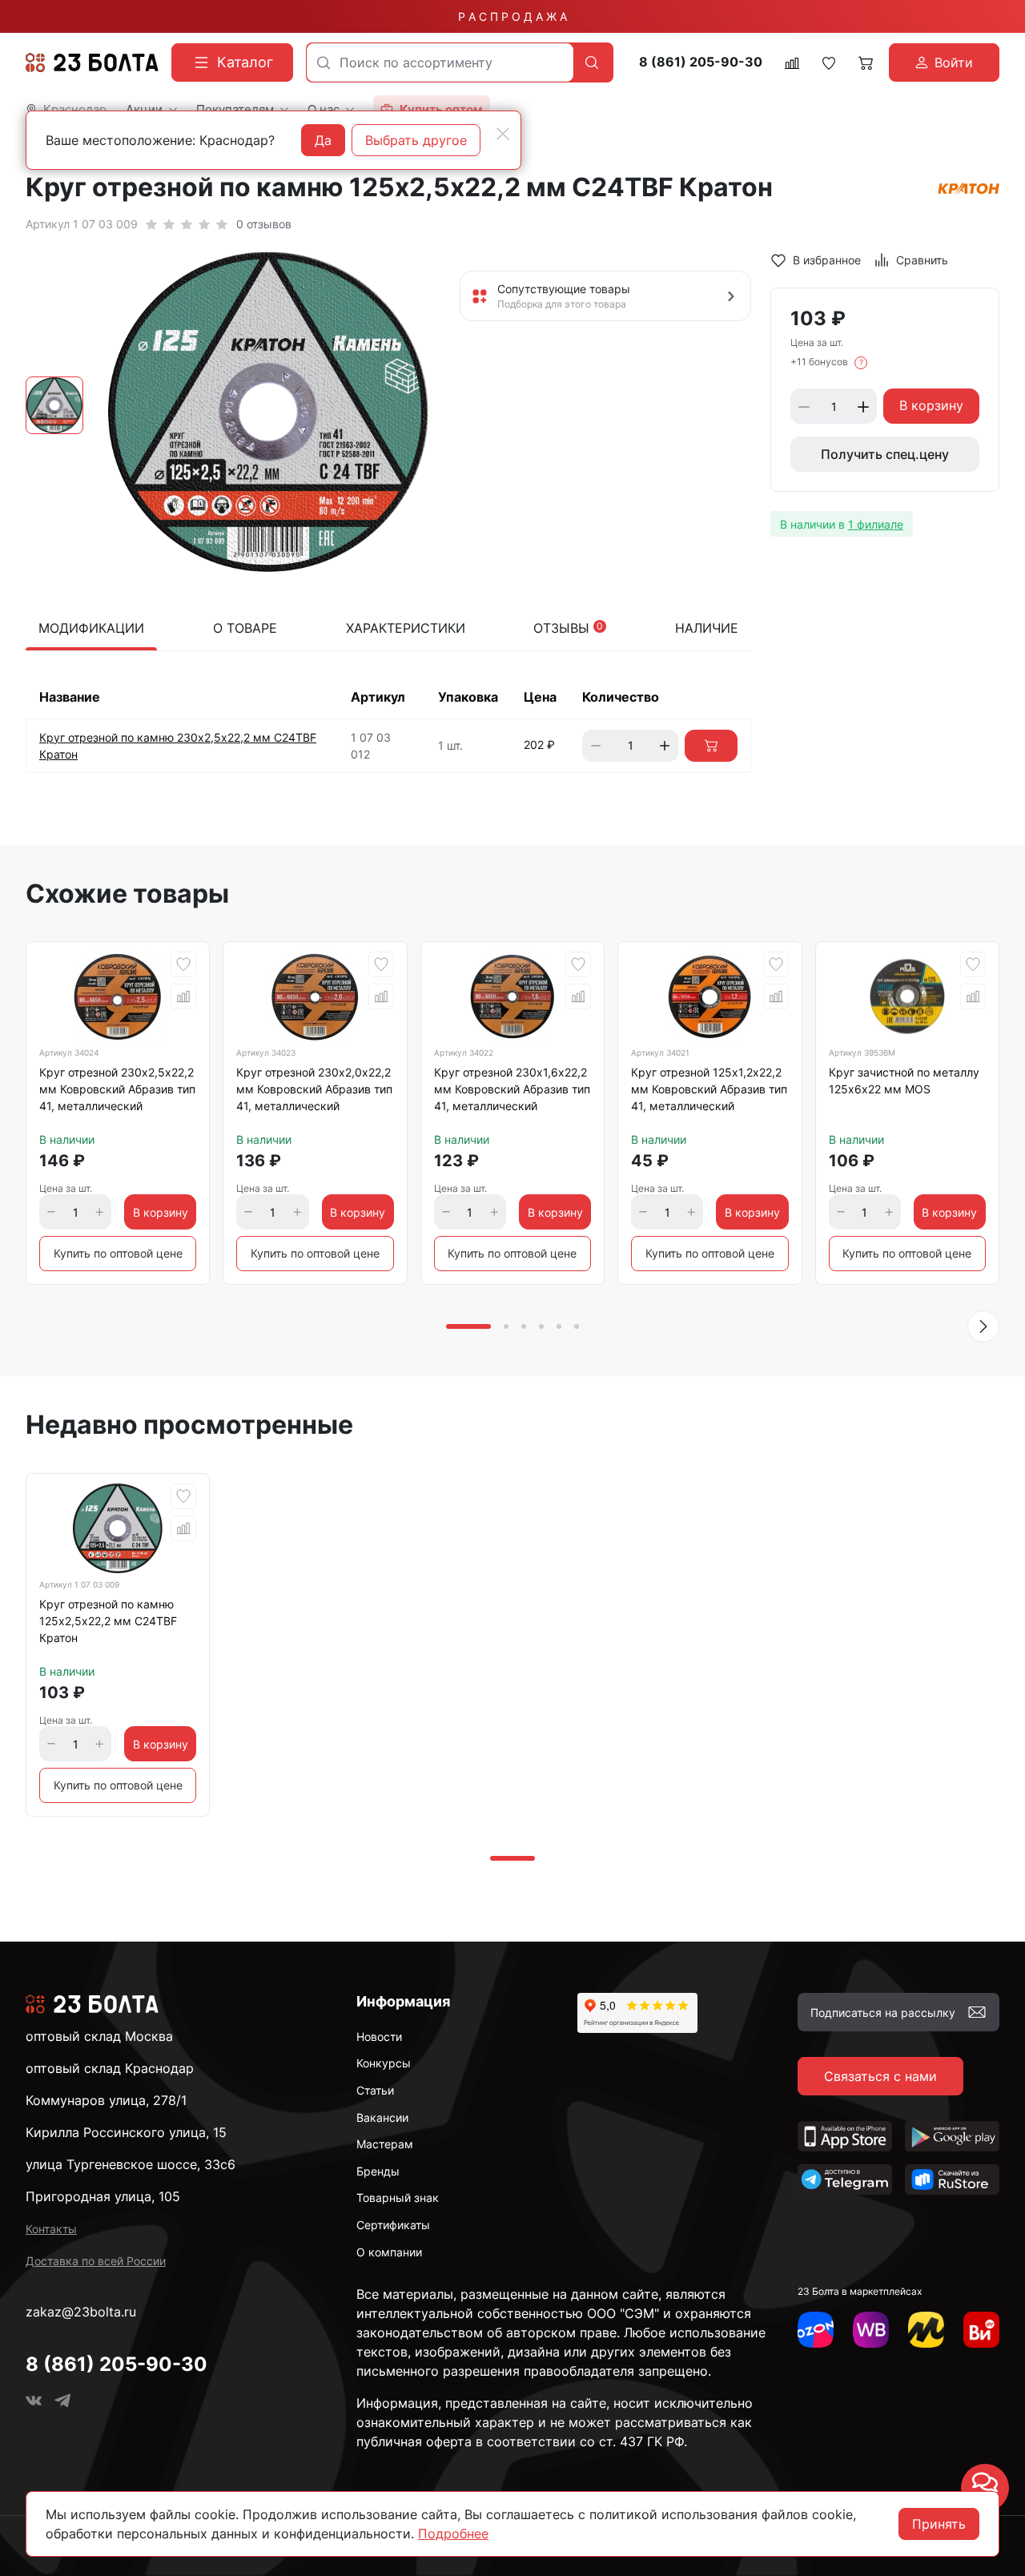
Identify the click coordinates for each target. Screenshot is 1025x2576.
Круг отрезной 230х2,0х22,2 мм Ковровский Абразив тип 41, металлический (314, 1089)
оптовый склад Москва (99, 2036)
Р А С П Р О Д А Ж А (512, 16)
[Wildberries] (871, 2330)
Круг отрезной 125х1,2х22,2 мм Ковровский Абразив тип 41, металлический (709, 1089)
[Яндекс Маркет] (926, 2330)
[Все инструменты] (981, 2330)
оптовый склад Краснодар (110, 2068)
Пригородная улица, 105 (103, 2196)
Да (323, 140)
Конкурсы (384, 2063)
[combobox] (440, 62)
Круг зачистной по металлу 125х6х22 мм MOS (904, 1081)
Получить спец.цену (885, 455)
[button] (983, 1326)
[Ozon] (816, 2330)
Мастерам (385, 2144)
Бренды (378, 2171)
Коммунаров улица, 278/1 (106, 2100)
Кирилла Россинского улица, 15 (126, 2132)
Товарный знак (398, 2198)
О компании (389, 2252)
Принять (939, 2524)
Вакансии (382, 2117)
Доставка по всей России (96, 2261)
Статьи (375, 2090)
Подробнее (453, 2534)
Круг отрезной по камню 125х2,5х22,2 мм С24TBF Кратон (108, 1621)
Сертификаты (393, 2225)
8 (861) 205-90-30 (701, 62)
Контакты (51, 2229)
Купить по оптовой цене (118, 1253)
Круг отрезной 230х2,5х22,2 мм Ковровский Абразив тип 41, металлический (117, 1089)
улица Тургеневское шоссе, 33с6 (131, 2164)
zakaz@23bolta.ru (81, 2312)
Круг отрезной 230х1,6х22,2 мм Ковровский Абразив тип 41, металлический (512, 1089)
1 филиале (876, 524)
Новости (379, 2037)
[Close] (503, 134)
